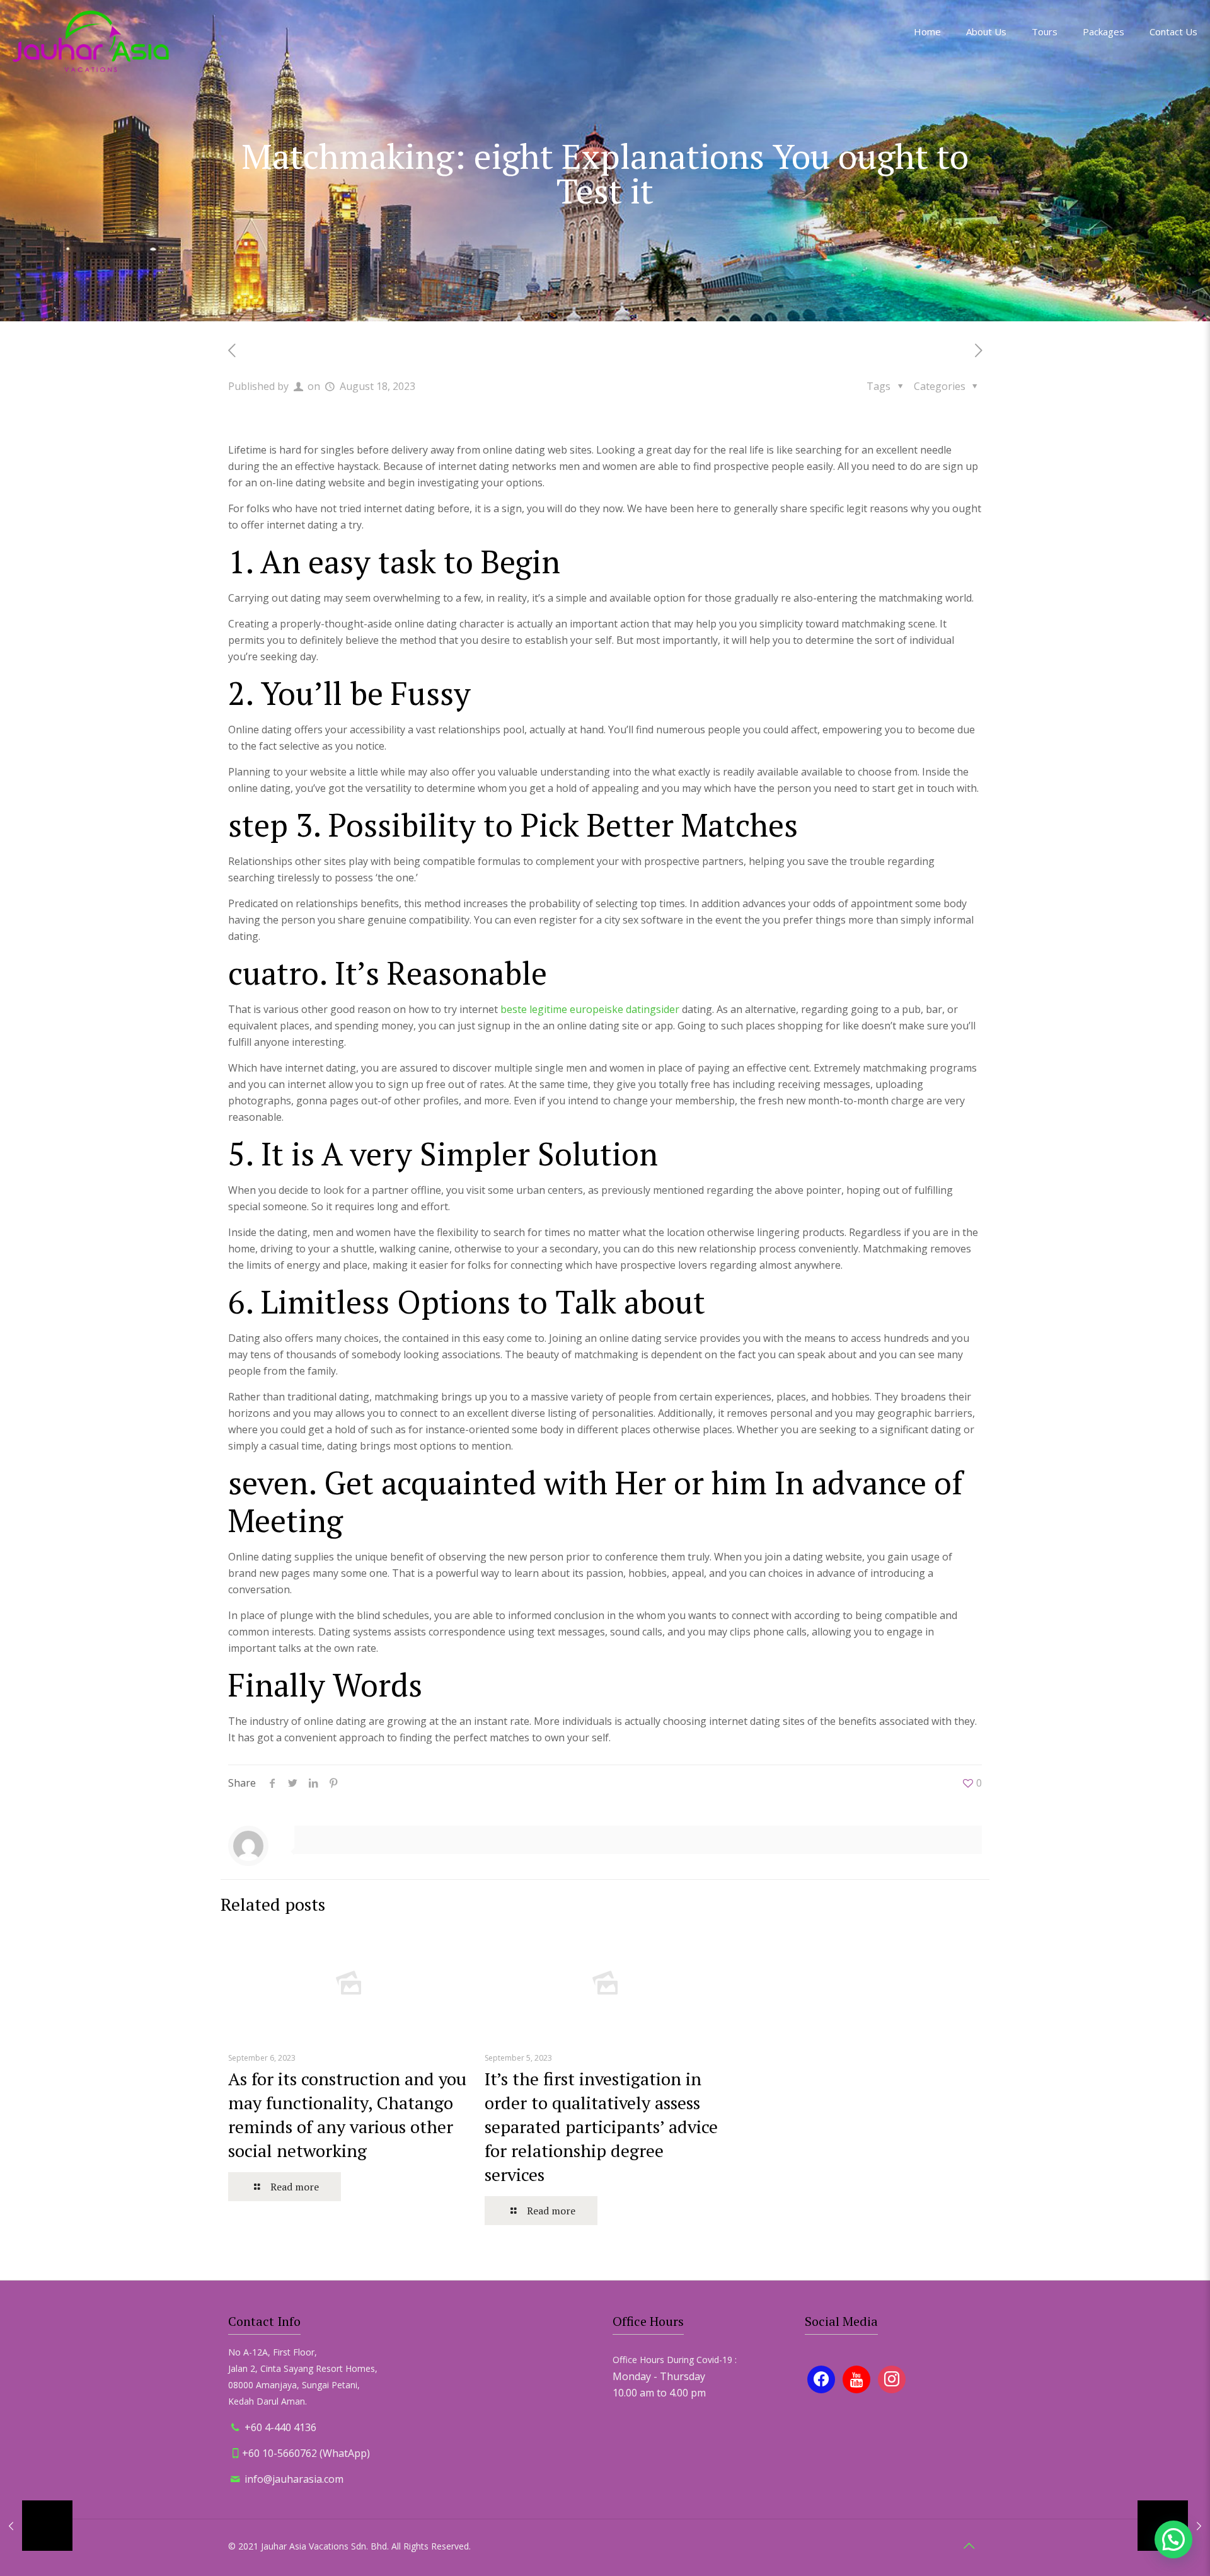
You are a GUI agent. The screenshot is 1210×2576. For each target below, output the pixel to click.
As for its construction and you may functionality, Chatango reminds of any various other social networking (347, 2115)
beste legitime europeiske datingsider (590, 1009)
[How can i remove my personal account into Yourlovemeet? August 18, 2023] (36, 2526)
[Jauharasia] (91, 41)
